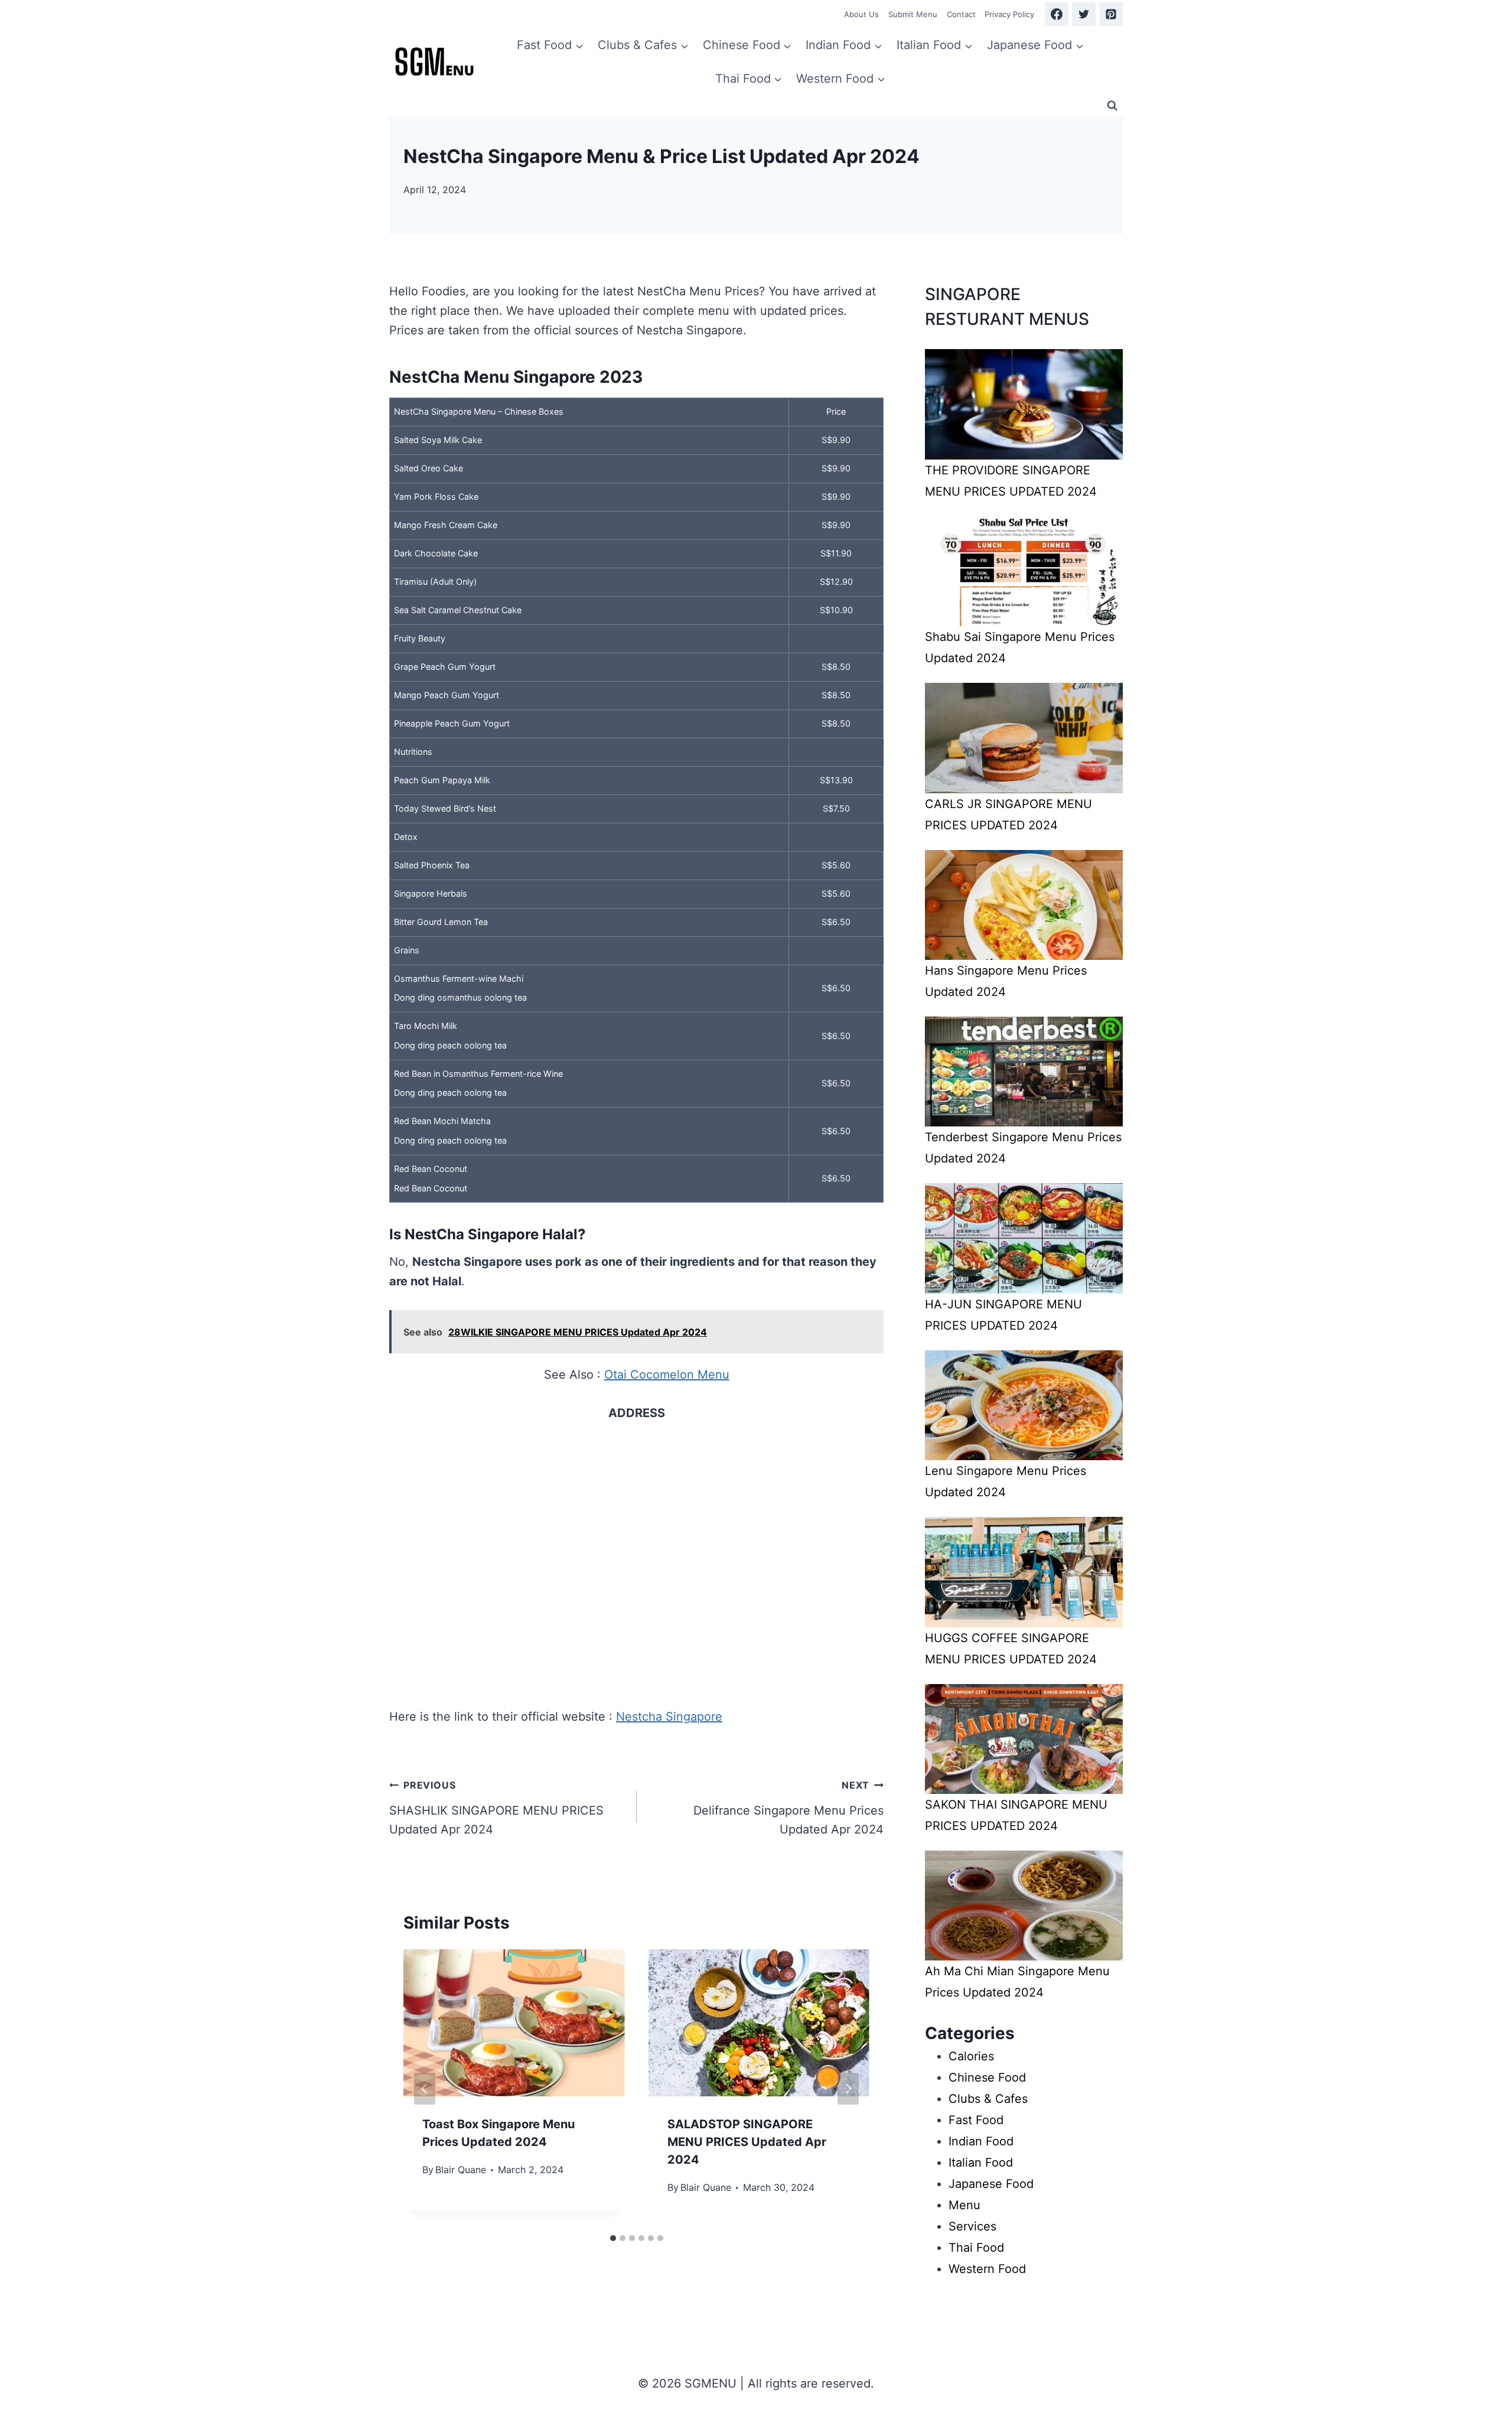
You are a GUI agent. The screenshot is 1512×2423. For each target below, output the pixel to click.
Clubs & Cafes (988, 2099)
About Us (861, 14)
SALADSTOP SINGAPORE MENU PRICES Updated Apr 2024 (747, 2142)
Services (972, 2226)
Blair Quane (461, 2170)
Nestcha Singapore (669, 1717)
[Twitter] (1084, 14)
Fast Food (976, 2120)
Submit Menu (913, 14)
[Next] (848, 2089)
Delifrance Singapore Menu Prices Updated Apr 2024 (788, 1808)
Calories (971, 2056)
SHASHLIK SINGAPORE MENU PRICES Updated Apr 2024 (496, 1808)
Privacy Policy (1009, 14)
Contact (961, 14)
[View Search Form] (1112, 106)
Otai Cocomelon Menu (667, 1375)
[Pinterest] (1111, 14)
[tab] (613, 2238)
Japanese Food (991, 2184)
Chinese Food (987, 2077)
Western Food (987, 2269)
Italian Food (981, 2163)
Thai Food (976, 2248)
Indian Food (981, 2141)
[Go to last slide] (425, 2089)
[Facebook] (1057, 14)
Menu (964, 2205)
